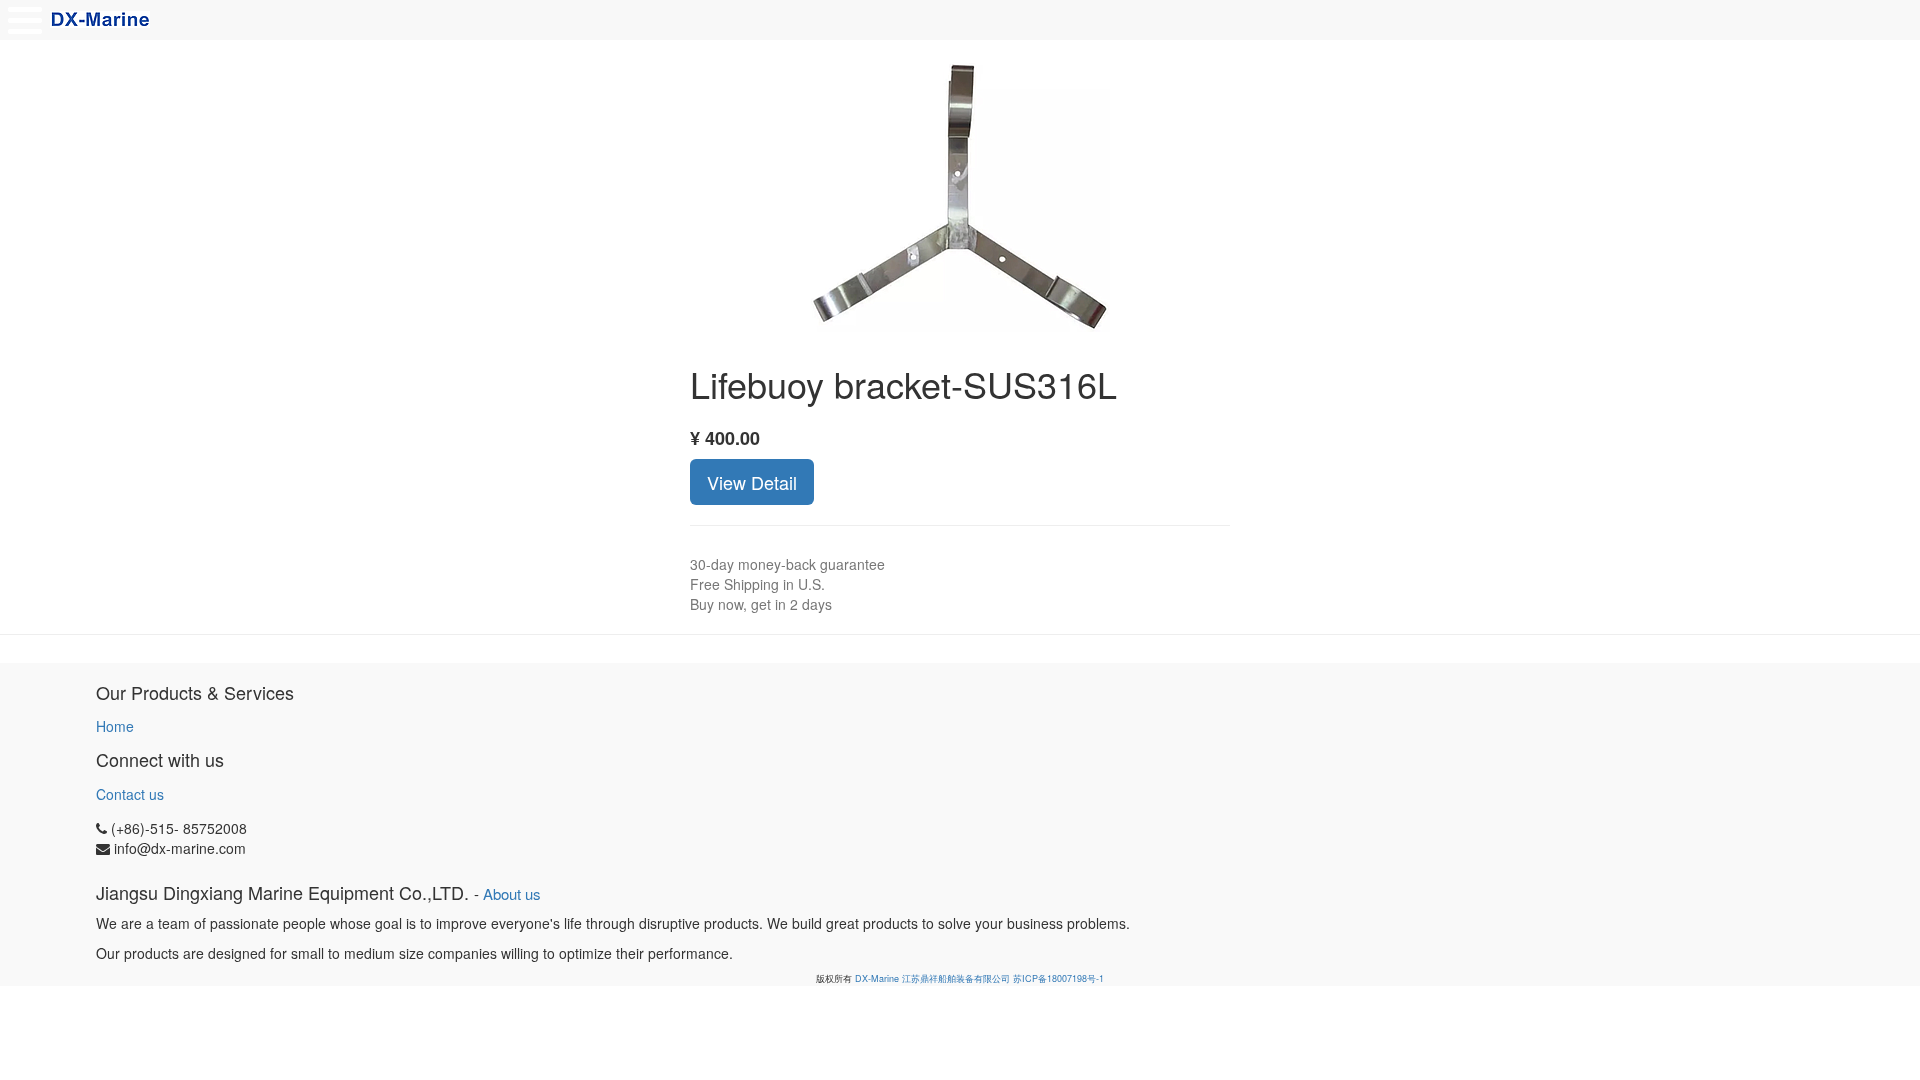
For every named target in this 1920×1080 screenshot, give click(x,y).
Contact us (130, 794)
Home (115, 726)
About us (512, 893)
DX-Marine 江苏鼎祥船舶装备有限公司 (932, 978)
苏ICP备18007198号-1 (1058, 978)
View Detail (752, 482)
